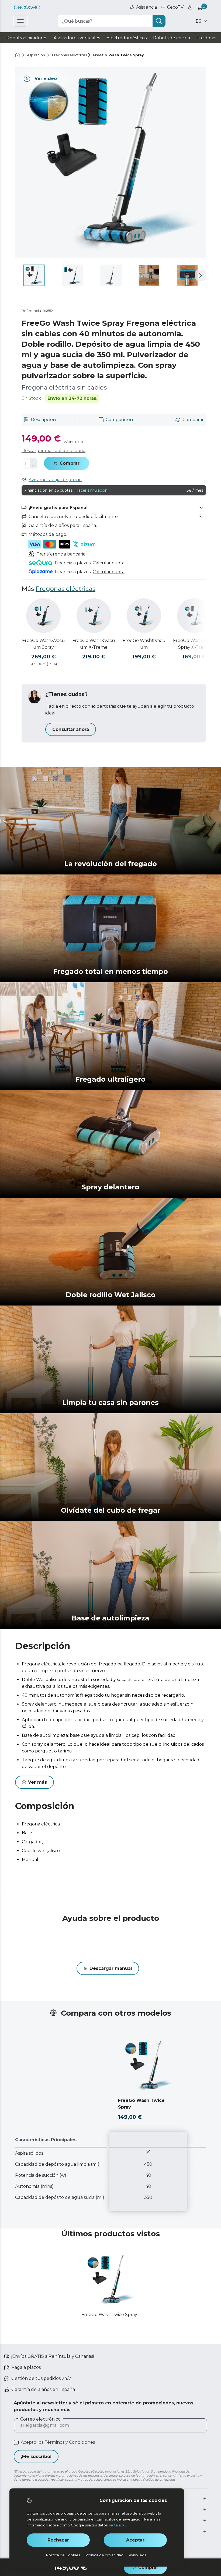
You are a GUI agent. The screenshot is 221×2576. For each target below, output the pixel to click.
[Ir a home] (18, 55)
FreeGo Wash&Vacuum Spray (44, 644)
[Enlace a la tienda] (27, 7)
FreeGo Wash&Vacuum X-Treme (94, 644)
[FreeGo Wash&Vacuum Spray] (43, 616)
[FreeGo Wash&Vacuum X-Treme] (94, 616)
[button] (201, 275)
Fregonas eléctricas (65, 589)
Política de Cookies (63, 2555)
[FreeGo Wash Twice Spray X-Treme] (194, 616)
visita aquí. (118, 2525)
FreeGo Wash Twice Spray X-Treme (194, 644)
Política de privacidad (104, 2555)
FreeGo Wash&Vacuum (144, 644)
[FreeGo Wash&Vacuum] (144, 616)
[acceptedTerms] (16, 2442)
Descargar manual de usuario (53, 451)
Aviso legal (138, 2555)
